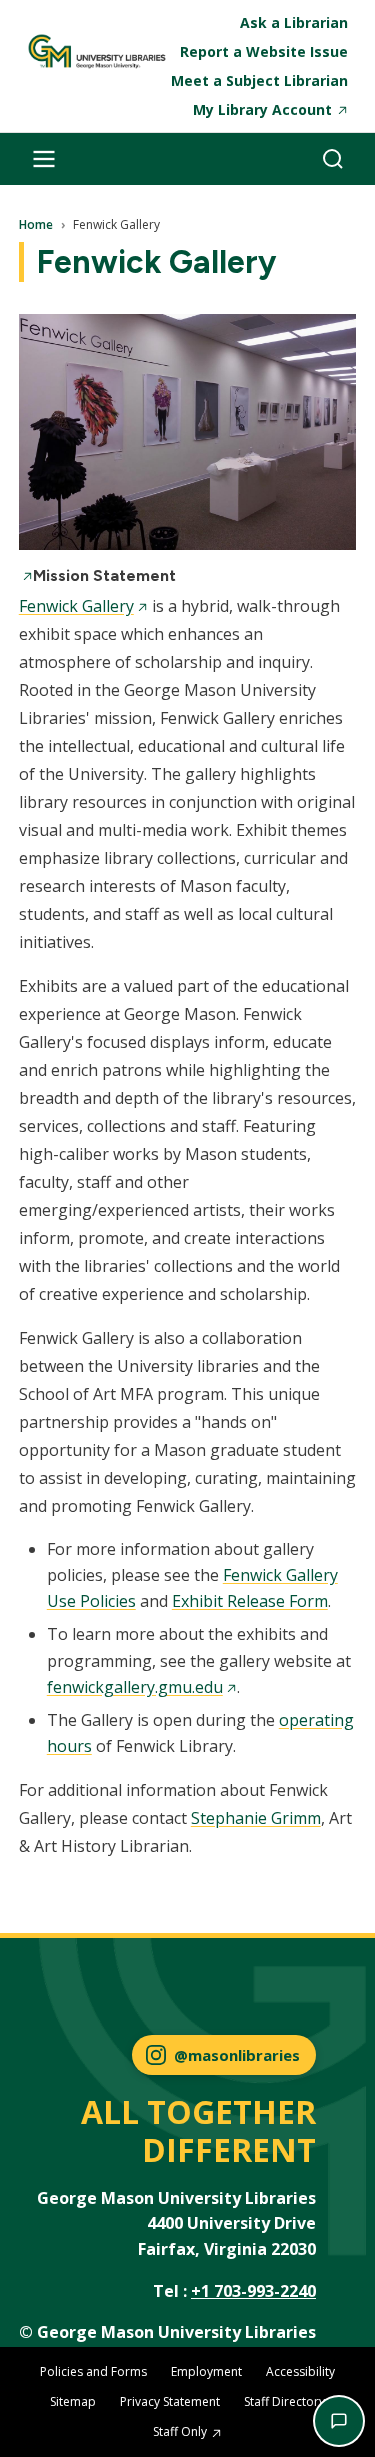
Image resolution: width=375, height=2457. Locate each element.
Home (36, 225)
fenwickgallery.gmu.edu (135, 1687)
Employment (206, 2371)
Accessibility (300, 2371)
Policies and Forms (93, 2371)
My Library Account (262, 109)
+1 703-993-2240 (253, 2291)
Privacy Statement (170, 2401)
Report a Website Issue (264, 51)
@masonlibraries (237, 2055)
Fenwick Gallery (76, 606)
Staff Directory (284, 2401)
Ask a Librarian (294, 22)
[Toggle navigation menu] (44, 159)
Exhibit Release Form (250, 1601)
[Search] (333, 159)
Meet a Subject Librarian (259, 80)
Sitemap (73, 2401)
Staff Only (180, 2431)
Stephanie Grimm (256, 1818)
